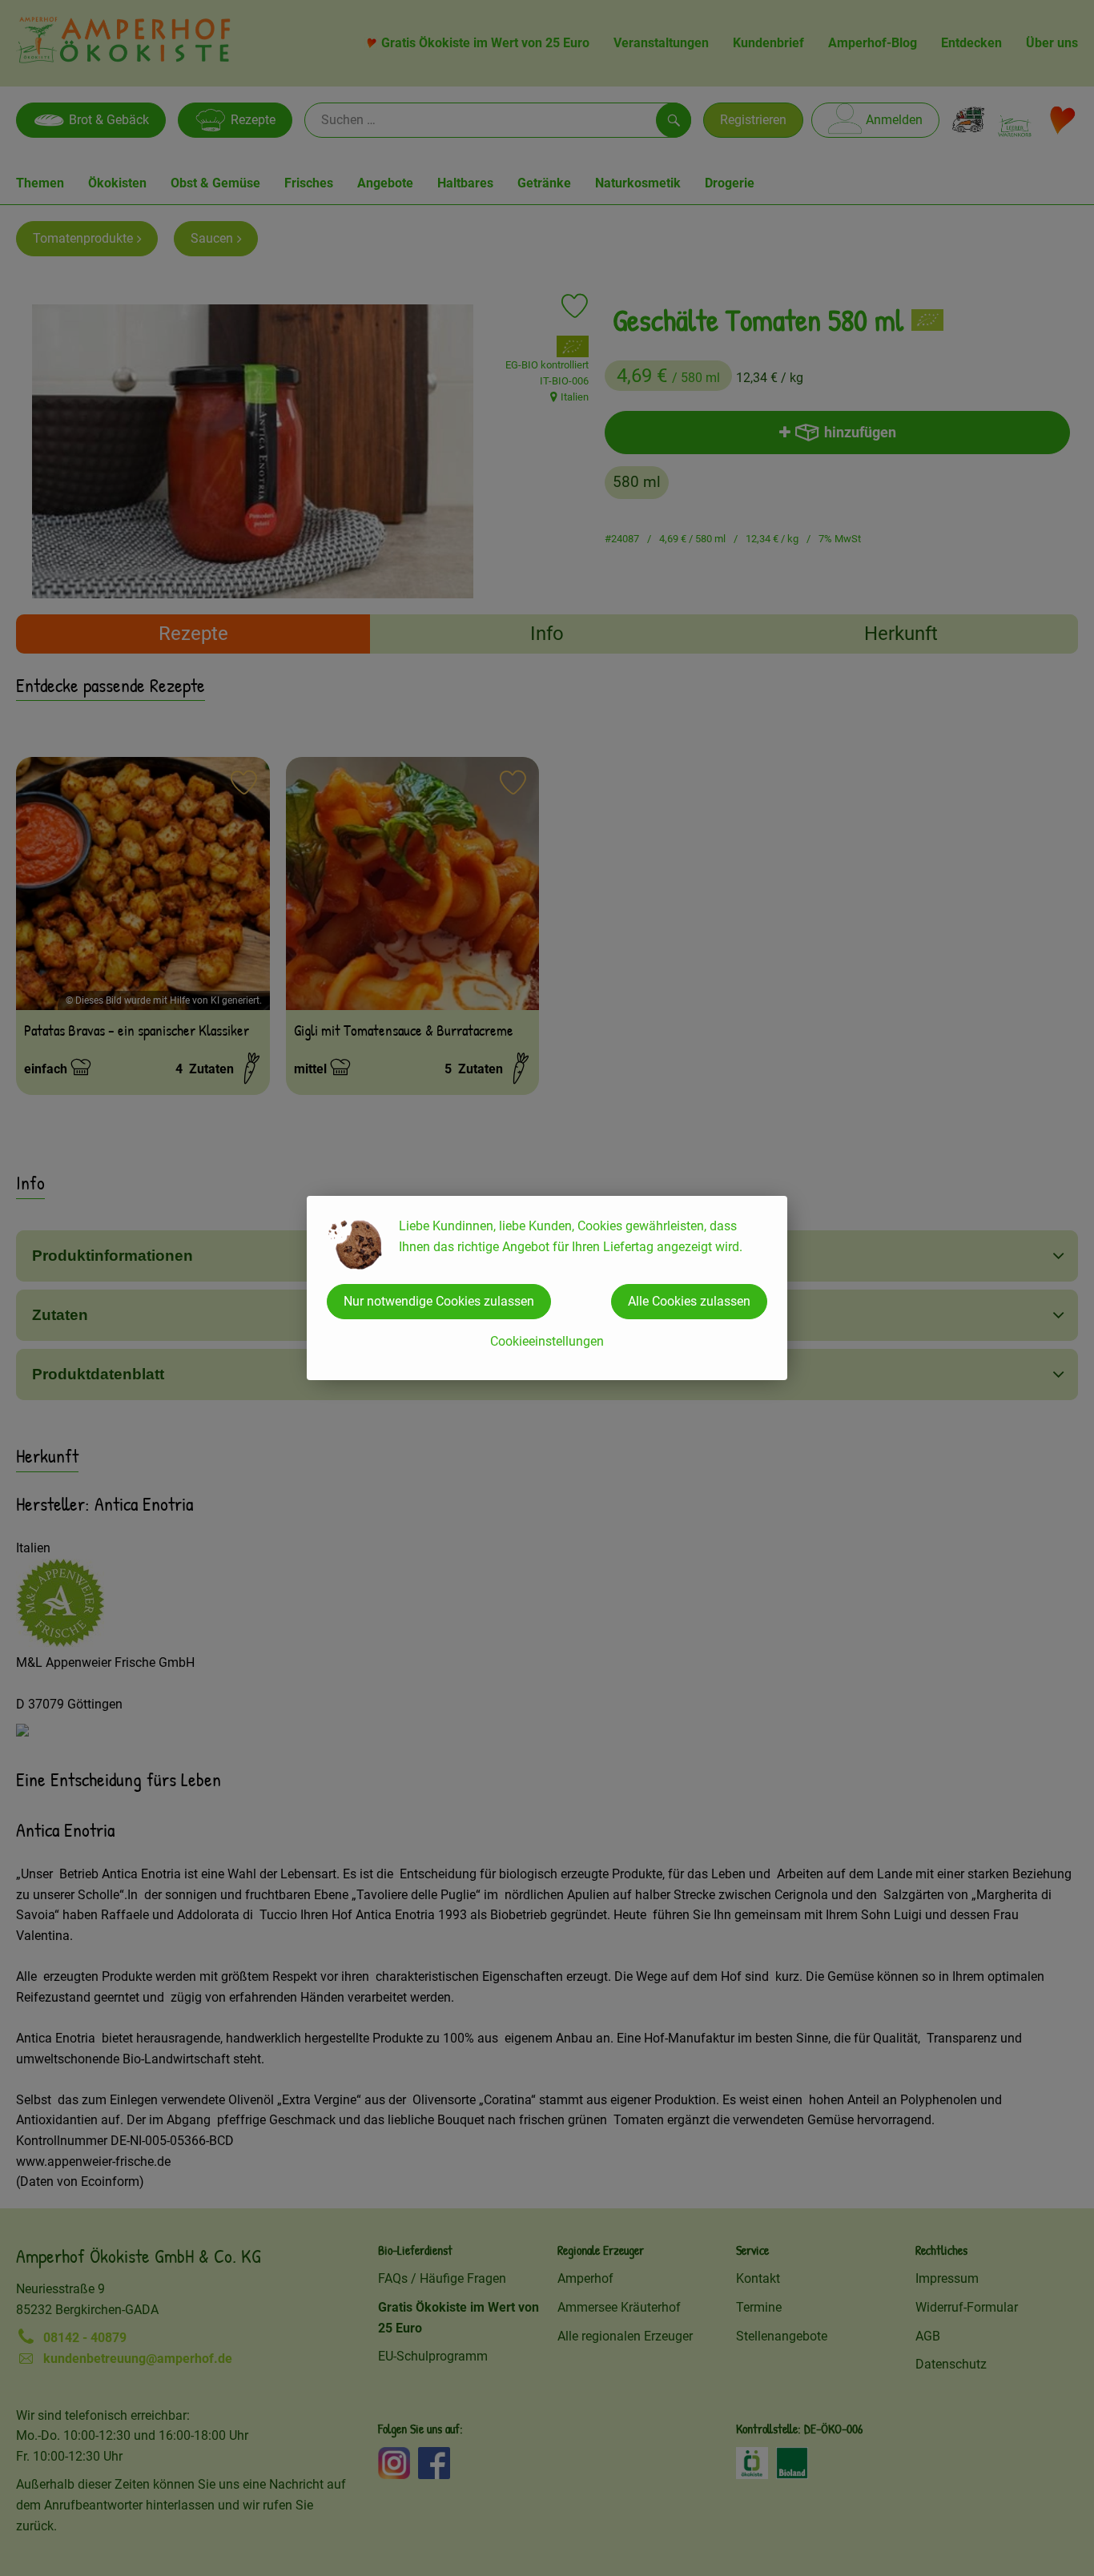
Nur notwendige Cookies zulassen (439, 1301)
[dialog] (547, 1288)
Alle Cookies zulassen (689, 1301)
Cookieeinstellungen (547, 1341)
